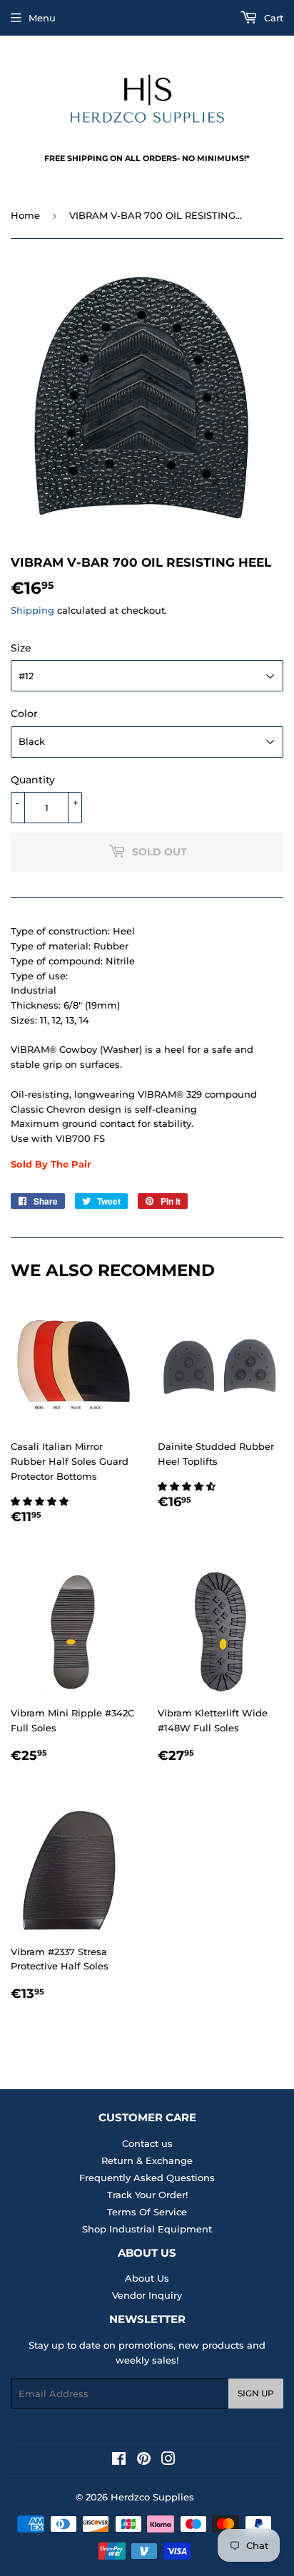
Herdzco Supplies (152, 2497)
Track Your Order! (147, 2195)
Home (25, 215)
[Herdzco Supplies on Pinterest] (144, 2461)
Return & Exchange (147, 2160)
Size (21, 648)
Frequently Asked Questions (147, 2178)
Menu (42, 18)
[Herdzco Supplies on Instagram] (168, 2461)
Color (24, 713)
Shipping (32, 610)
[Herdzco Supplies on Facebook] (119, 2461)
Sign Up (256, 2393)
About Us (147, 2278)
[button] (41, 1501)
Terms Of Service (147, 2212)
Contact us (147, 2143)
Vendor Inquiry (147, 2295)
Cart (272, 18)
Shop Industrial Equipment (147, 2229)
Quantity (33, 780)
